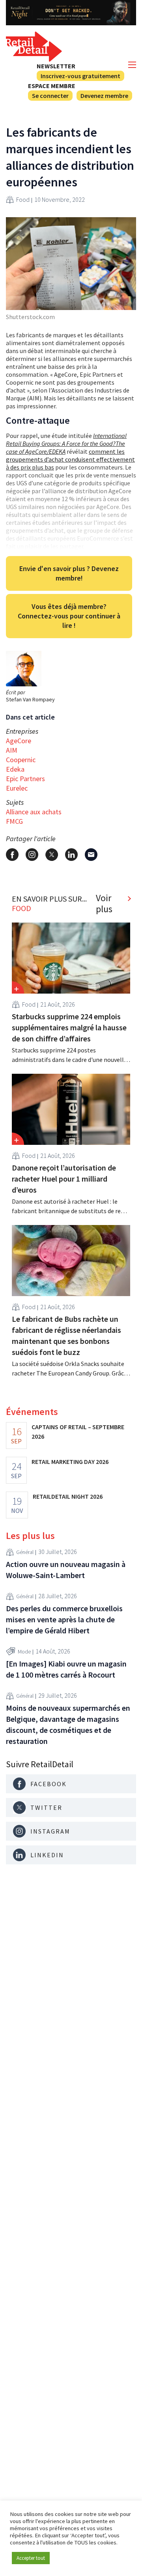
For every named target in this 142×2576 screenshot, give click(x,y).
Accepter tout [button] (31, 2558)
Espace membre (52, 86)
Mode (24, 1652)
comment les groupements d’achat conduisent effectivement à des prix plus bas (70, 459)
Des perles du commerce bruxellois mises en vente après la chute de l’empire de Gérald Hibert (64, 1619)
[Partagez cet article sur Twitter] (52, 855)
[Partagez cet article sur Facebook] (12, 855)
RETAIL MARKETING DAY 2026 (70, 1462)
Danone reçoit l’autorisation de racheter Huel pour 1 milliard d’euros (64, 1179)
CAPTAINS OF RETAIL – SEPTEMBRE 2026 (78, 1432)
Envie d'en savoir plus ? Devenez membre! (69, 573)
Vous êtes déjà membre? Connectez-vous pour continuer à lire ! (69, 616)
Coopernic (21, 760)
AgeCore (19, 741)
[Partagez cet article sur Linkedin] (71, 855)
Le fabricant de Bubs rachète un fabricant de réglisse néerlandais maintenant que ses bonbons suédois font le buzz (66, 1335)
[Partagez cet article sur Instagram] (32, 855)
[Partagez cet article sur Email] (91, 855)
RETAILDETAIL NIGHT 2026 (68, 1496)
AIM (12, 750)
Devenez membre (104, 96)
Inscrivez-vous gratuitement (80, 76)
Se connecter (50, 96)
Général (25, 1552)
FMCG (14, 821)
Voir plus (104, 904)
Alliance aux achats (34, 812)
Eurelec (17, 788)
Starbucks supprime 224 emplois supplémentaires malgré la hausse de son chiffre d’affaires (69, 1027)
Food (23, 199)
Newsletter (56, 66)
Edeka (15, 769)
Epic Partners (25, 779)
